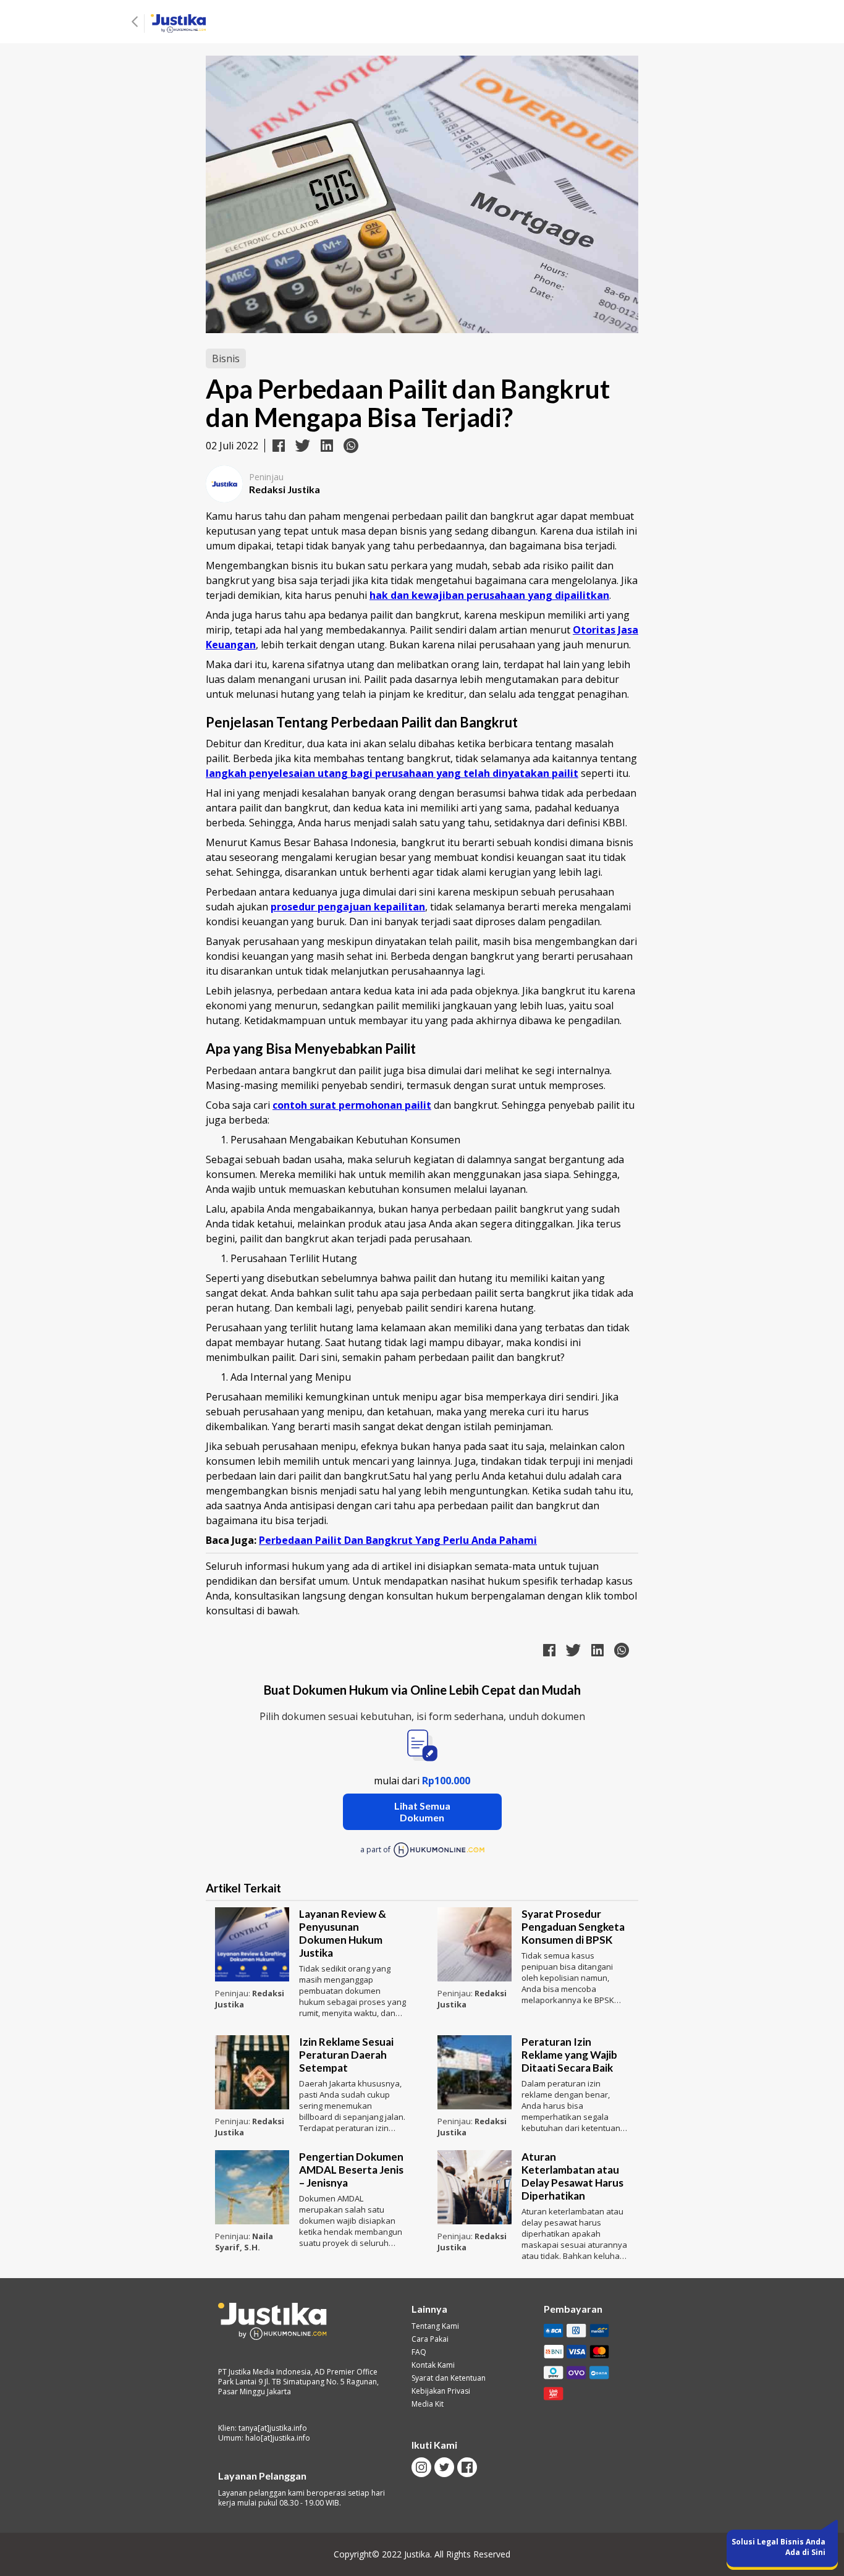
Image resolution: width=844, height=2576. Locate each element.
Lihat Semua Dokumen (422, 1811)
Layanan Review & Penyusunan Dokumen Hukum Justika (343, 1933)
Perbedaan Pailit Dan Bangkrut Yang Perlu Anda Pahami (398, 1540)
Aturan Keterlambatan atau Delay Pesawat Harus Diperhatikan (572, 2176)
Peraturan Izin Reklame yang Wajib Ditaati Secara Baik (569, 2055)
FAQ (419, 2352)
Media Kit (428, 2404)
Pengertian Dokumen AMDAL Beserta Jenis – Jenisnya (351, 2170)
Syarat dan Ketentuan (449, 2378)
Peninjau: (234, 1993)
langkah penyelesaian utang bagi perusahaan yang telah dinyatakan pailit (392, 773)
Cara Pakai (430, 2339)
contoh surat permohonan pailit (352, 1105)
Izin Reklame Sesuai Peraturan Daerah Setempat (346, 2055)
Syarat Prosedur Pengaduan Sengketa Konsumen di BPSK (573, 1927)
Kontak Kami (433, 2365)
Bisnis (226, 358)
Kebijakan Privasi (441, 2391)
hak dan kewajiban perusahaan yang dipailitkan (489, 595)
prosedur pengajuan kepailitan (348, 907)
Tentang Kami (435, 2326)
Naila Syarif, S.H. (244, 2242)
